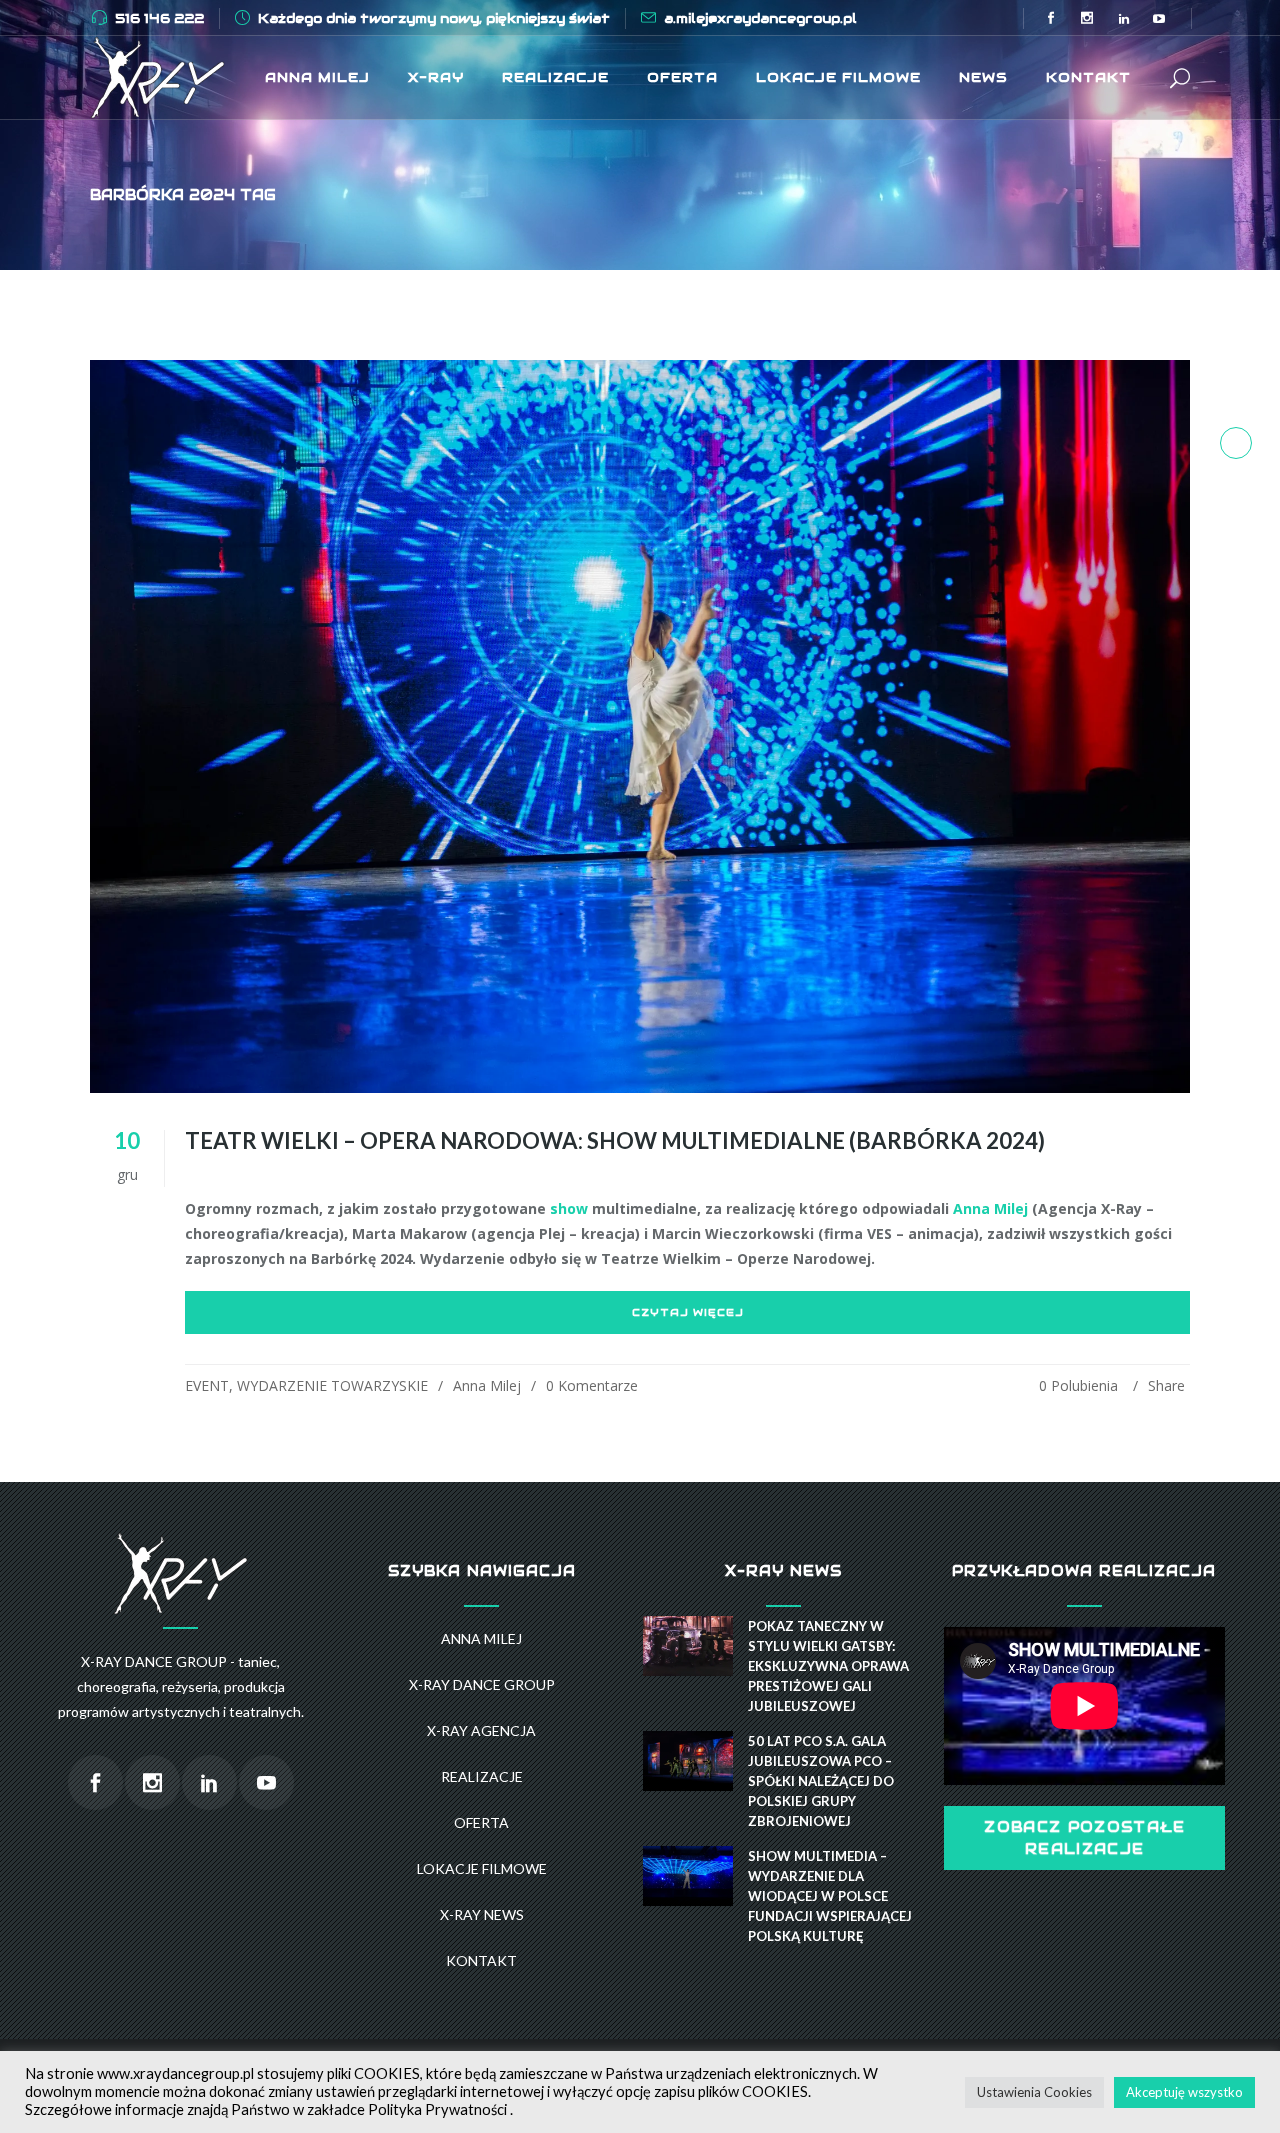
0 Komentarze (592, 1385)
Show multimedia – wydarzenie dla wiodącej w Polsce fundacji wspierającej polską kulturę (830, 1896)
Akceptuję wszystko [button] (1184, 2092)
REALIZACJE (482, 1776)
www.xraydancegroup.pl (175, 2073)
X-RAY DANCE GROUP (482, 1684)
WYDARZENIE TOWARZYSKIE (332, 1385)
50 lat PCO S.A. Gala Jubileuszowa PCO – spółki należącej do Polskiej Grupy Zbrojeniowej (821, 1781)
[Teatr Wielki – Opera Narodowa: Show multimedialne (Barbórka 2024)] (640, 726)
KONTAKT (481, 1960)
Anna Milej (990, 1208)
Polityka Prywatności (437, 2109)
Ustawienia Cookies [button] (1034, 2092)
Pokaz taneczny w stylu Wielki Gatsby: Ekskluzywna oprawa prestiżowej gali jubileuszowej (828, 1666)
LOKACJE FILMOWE (482, 1868)
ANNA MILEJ (481, 1638)
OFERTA (481, 1822)
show (569, 1208)
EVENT (207, 1385)
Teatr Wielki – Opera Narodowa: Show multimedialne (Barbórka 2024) (615, 1140)
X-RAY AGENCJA (481, 1730)
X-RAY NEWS (482, 1914)
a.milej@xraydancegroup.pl (760, 18)
